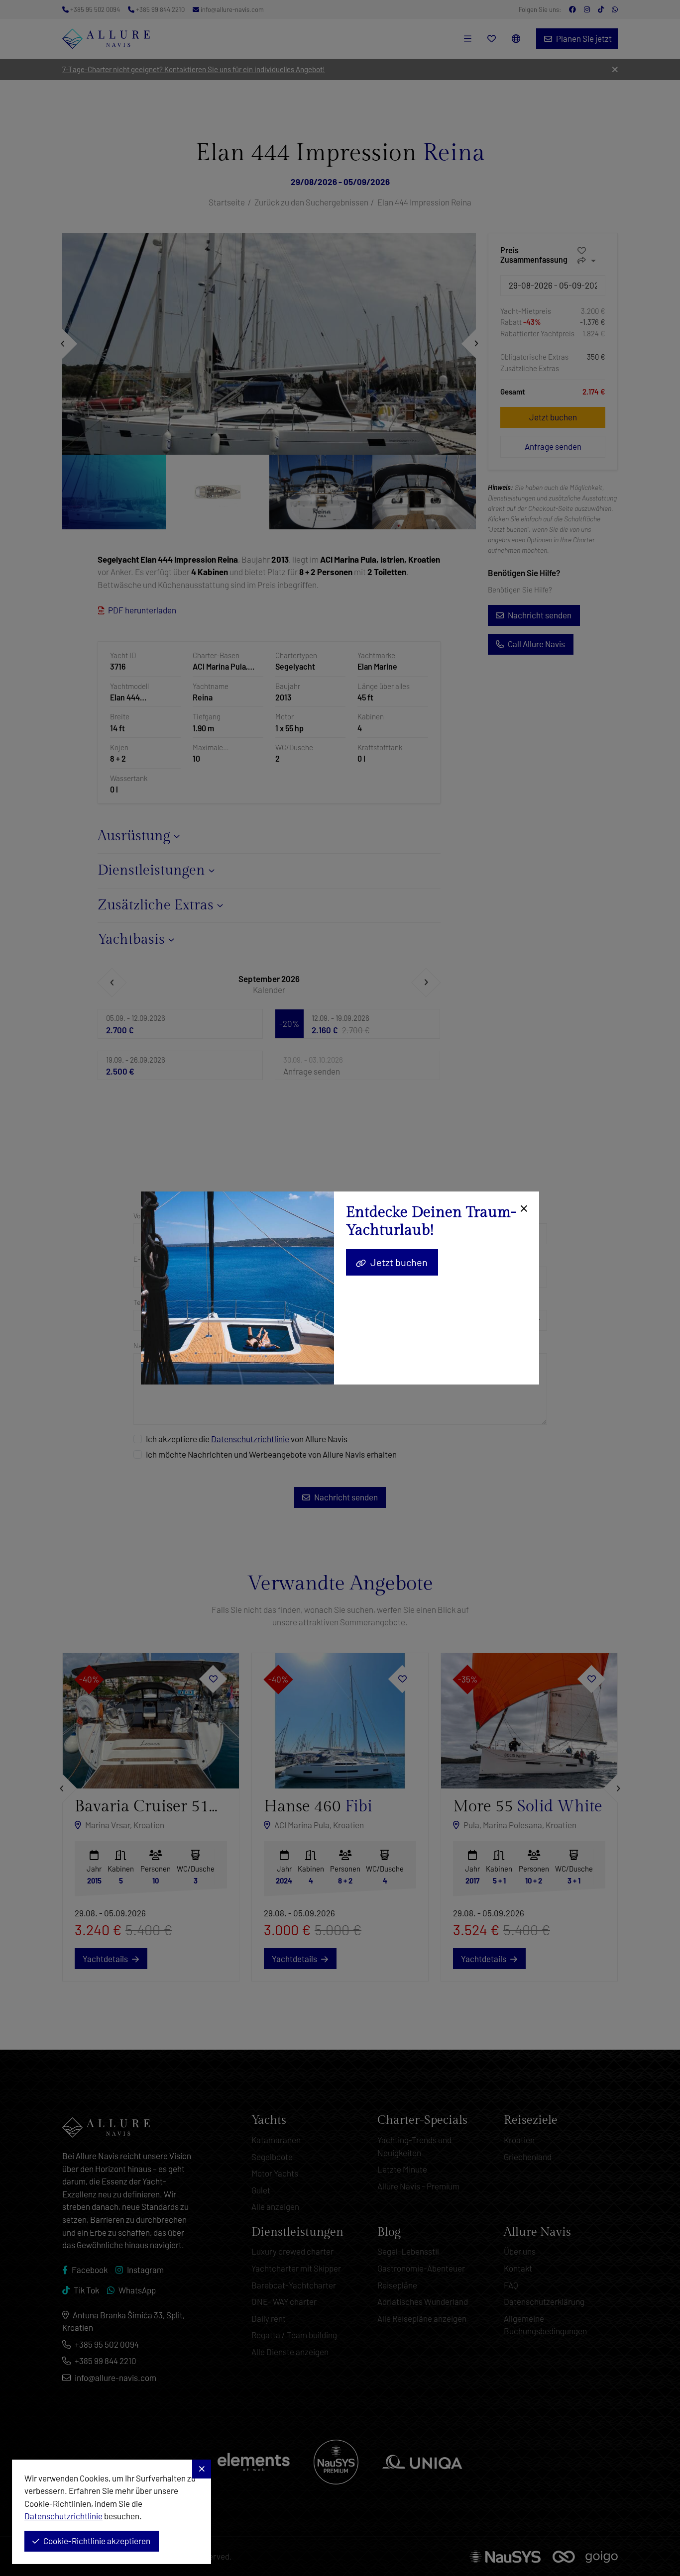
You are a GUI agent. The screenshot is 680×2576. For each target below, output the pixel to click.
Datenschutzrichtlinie (63, 2516)
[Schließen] (522, 1209)
